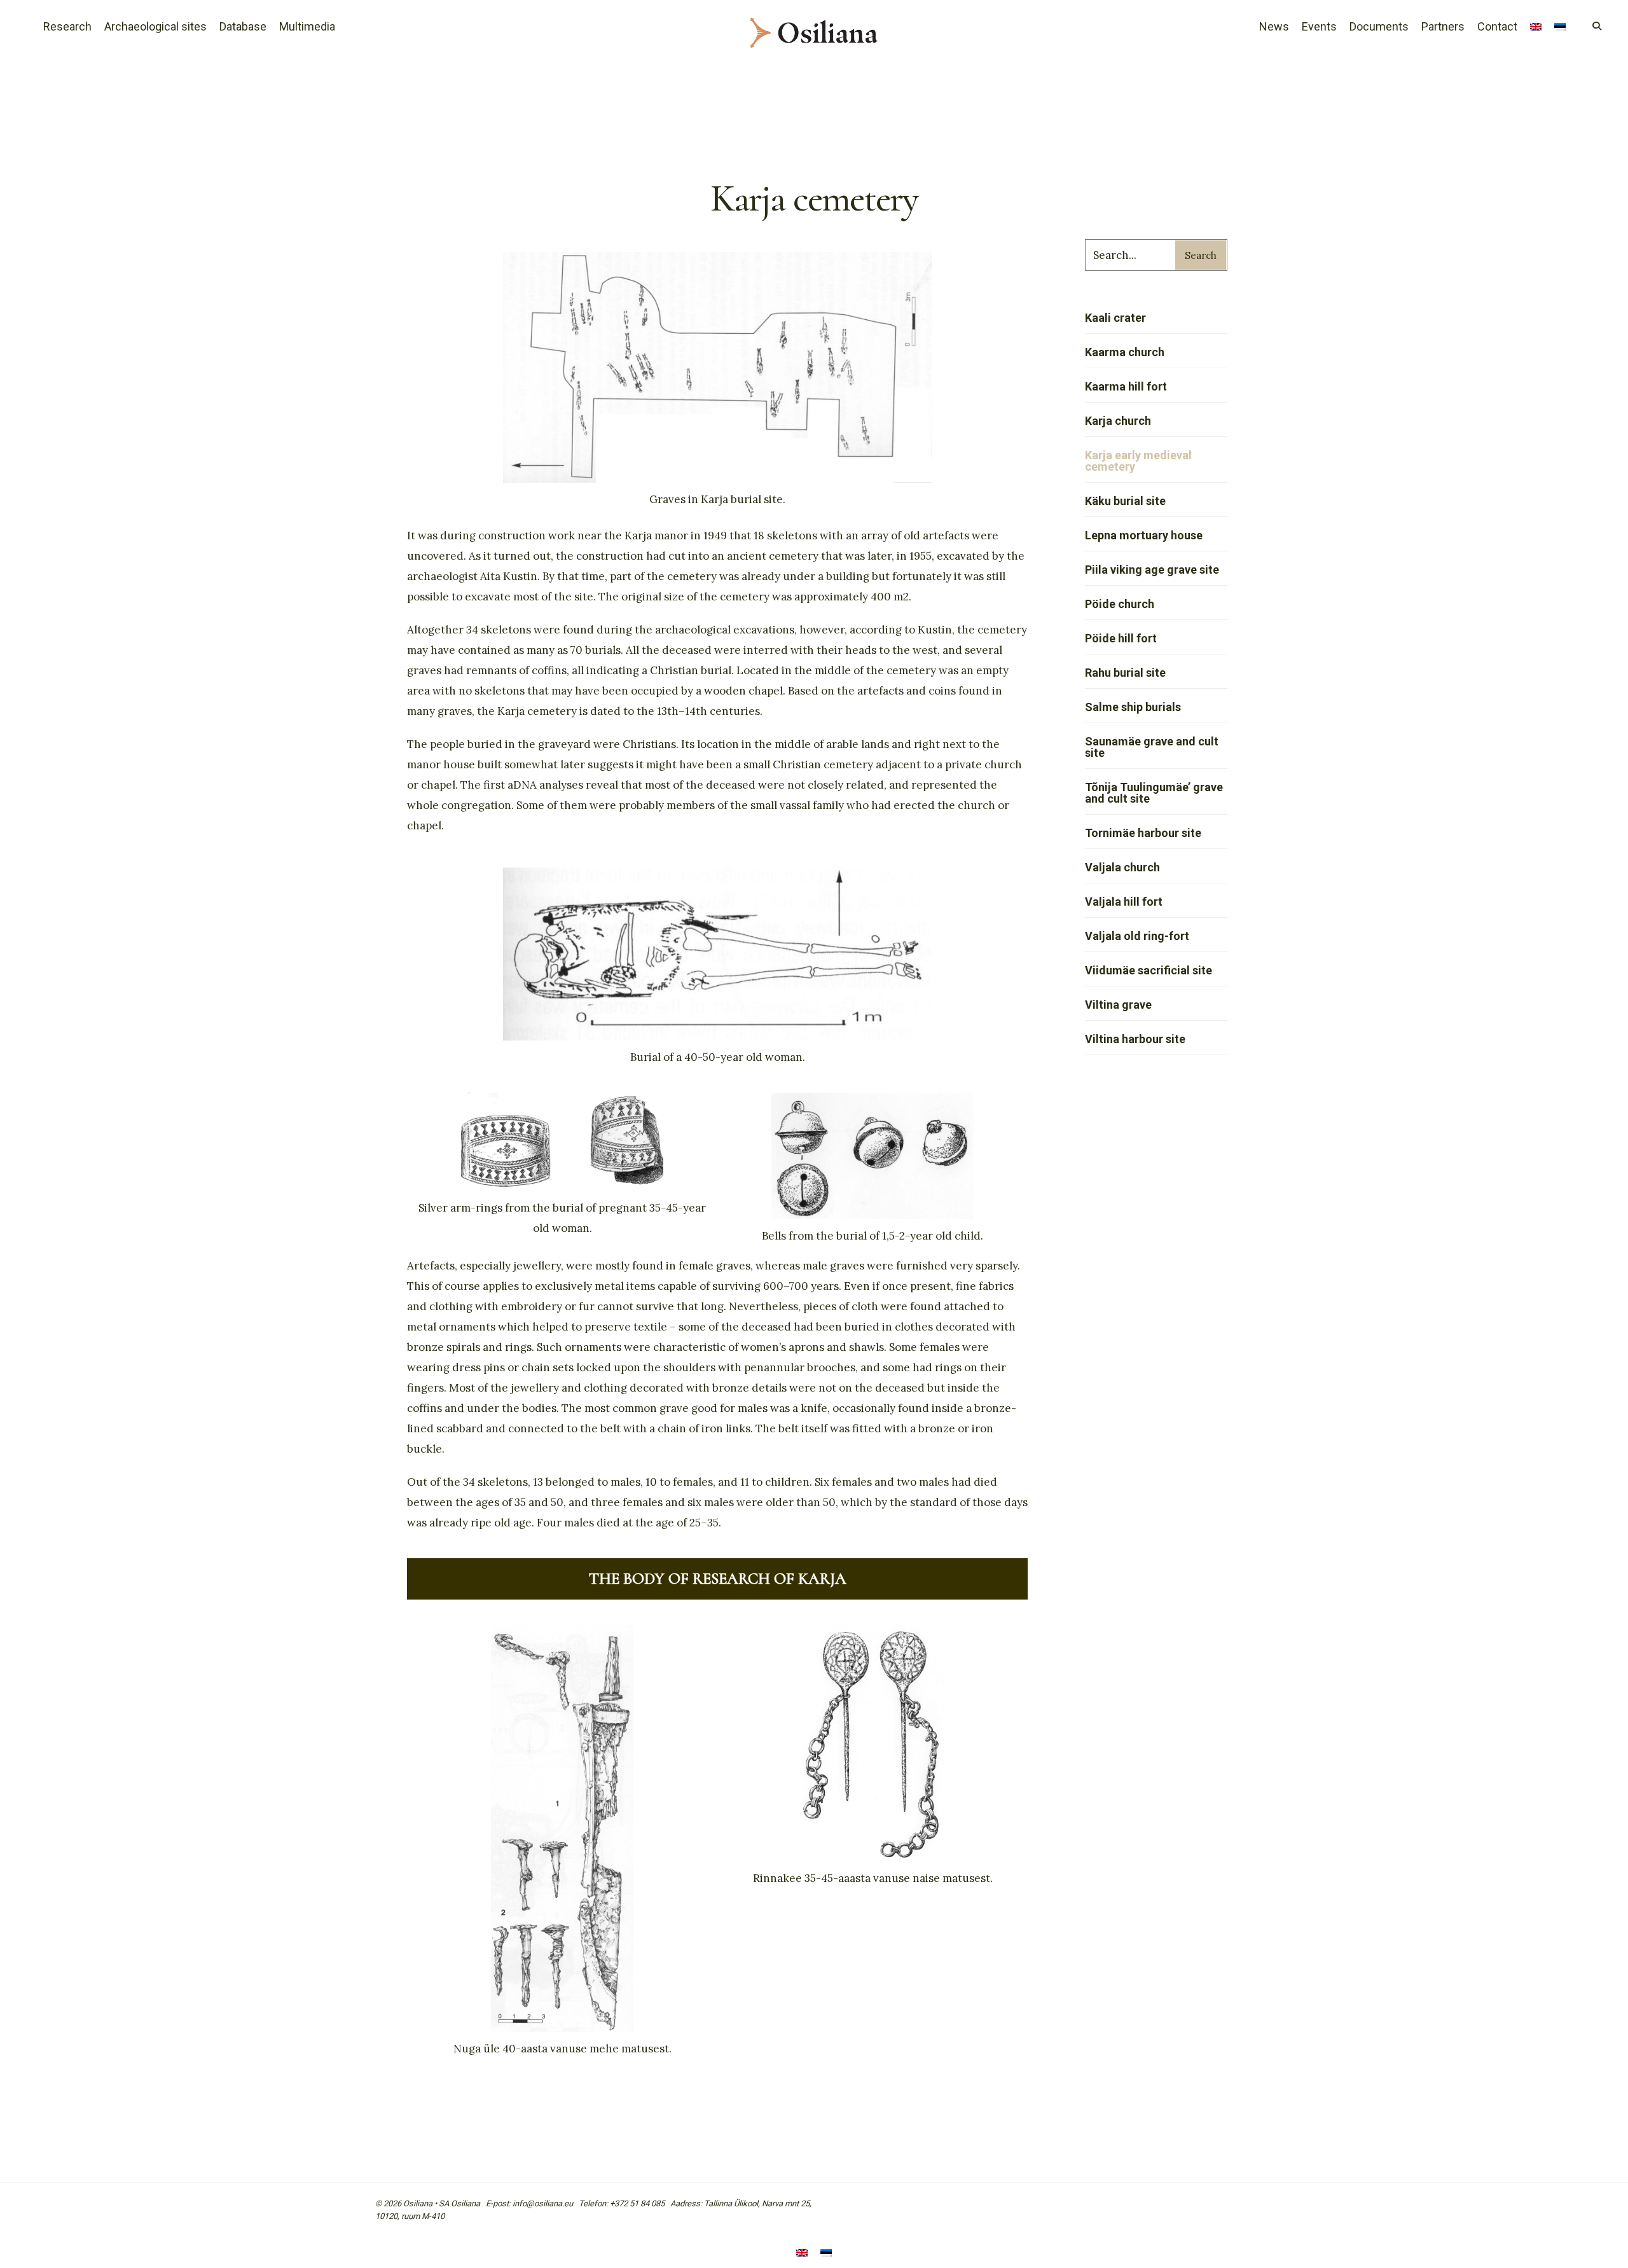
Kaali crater (1115, 318)
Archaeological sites (155, 26)
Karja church (1118, 421)
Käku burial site (1125, 501)
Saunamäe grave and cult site (1152, 747)
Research (67, 26)
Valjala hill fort (1124, 902)
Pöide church (1120, 604)
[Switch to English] (802, 2254)
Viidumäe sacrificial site (1149, 970)
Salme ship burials (1133, 707)
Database (243, 26)
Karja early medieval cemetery (1138, 461)
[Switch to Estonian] (1560, 28)
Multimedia (307, 26)
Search (1201, 255)
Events (1319, 26)
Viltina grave (1118, 1005)
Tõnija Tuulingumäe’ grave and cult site (1154, 793)
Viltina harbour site (1135, 1039)
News (1274, 26)
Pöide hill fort (1121, 638)
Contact (1497, 26)
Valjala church (1122, 867)
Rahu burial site (1125, 673)
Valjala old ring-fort (1137, 936)
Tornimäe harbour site (1143, 833)
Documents (1379, 26)
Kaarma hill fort (1126, 386)
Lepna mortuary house (1144, 535)
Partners (1443, 26)
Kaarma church (1125, 352)
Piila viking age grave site (1152, 570)
